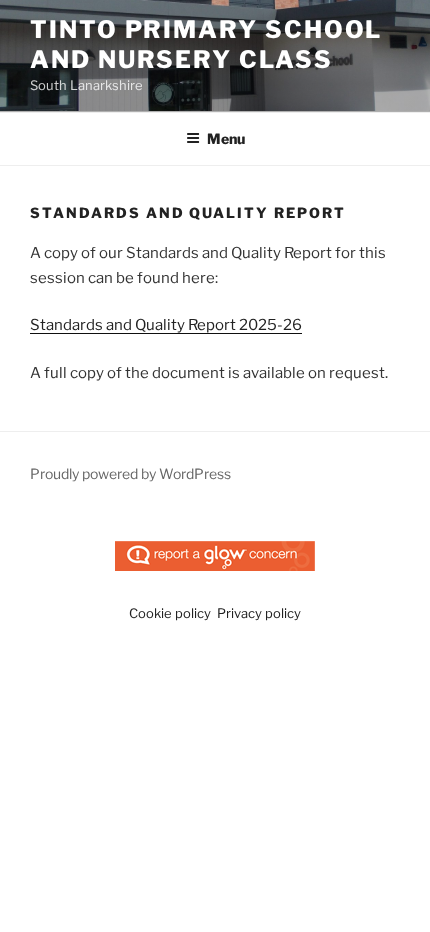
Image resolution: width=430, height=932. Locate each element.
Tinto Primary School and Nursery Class (206, 44)
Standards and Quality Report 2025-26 (166, 325)
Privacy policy (259, 613)
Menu (226, 138)
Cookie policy (170, 613)
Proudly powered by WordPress (130, 473)
